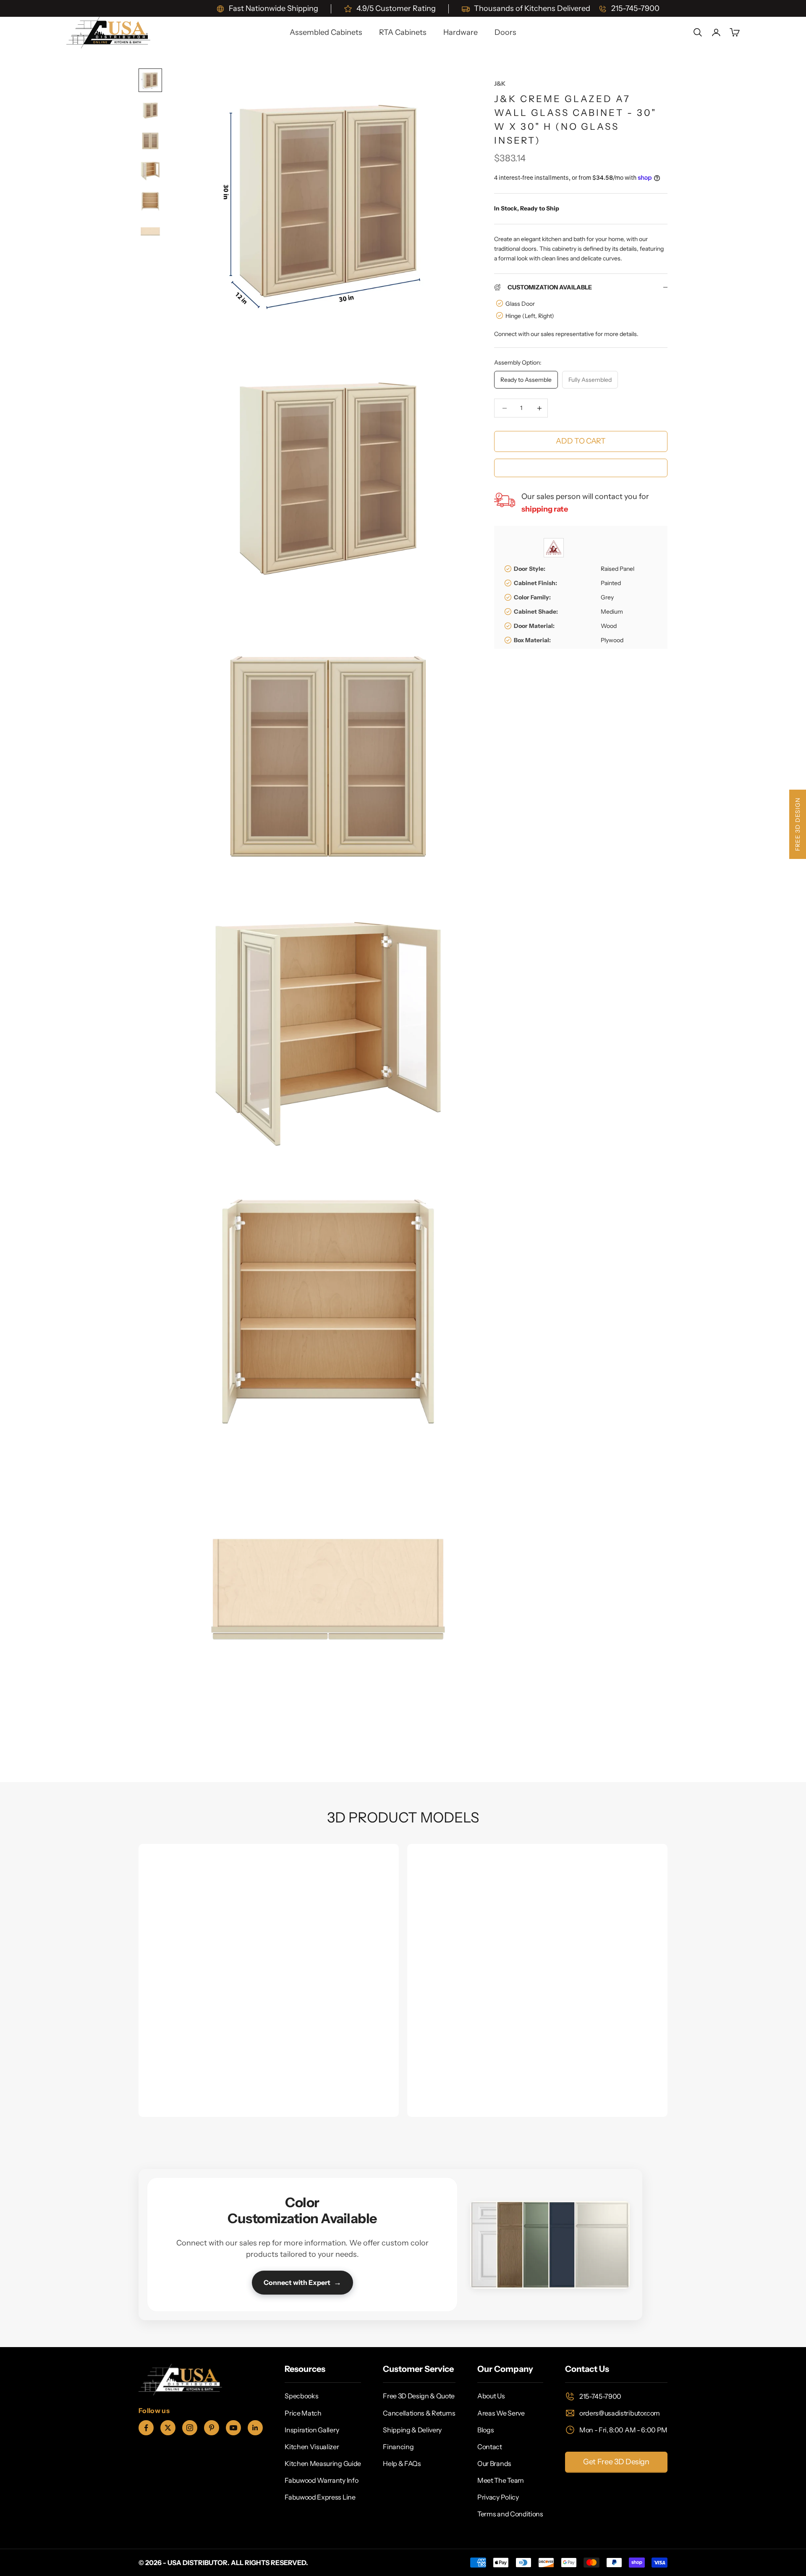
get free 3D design (616, 2462)
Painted (611, 583)
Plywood (612, 640)
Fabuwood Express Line (320, 2497)
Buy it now (581, 467)
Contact (490, 2447)
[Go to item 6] (150, 231)
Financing (398, 2447)
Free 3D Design (798, 824)
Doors (505, 32)
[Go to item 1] (150, 80)
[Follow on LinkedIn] (255, 2428)
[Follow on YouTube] (233, 2428)
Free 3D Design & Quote (419, 2396)
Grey (607, 597)
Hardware (461, 32)
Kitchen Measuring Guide (323, 2463)
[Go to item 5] (150, 201)
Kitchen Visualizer (312, 2447)
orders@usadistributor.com (620, 2413)
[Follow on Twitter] (168, 2428)
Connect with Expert (302, 2282)
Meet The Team (501, 2480)
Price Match (303, 2413)
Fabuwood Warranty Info (321, 2480)
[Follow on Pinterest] (212, 2428)
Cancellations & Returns (419, 2413)
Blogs (485, 2430)
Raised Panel (618, 569)
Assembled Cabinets (326, 32)
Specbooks (301, 2396)
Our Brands (494, 2463)
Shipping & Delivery (412, 2430)
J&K (500, 84)
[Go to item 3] (150, 141)
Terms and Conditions (510, 2514)
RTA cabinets (403, 32)
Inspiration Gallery (312, 2430)
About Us (491, 2396)
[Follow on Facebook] (146, 2428)
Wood (609, 626)
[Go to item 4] (150, 171)
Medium (612, 612)
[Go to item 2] (150, 110)
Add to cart (581, 441)
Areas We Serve (501, 2413)
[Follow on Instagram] (190, 2428)
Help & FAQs (402, 2463)
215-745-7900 (600, 2396)
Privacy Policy (498, 2497)
